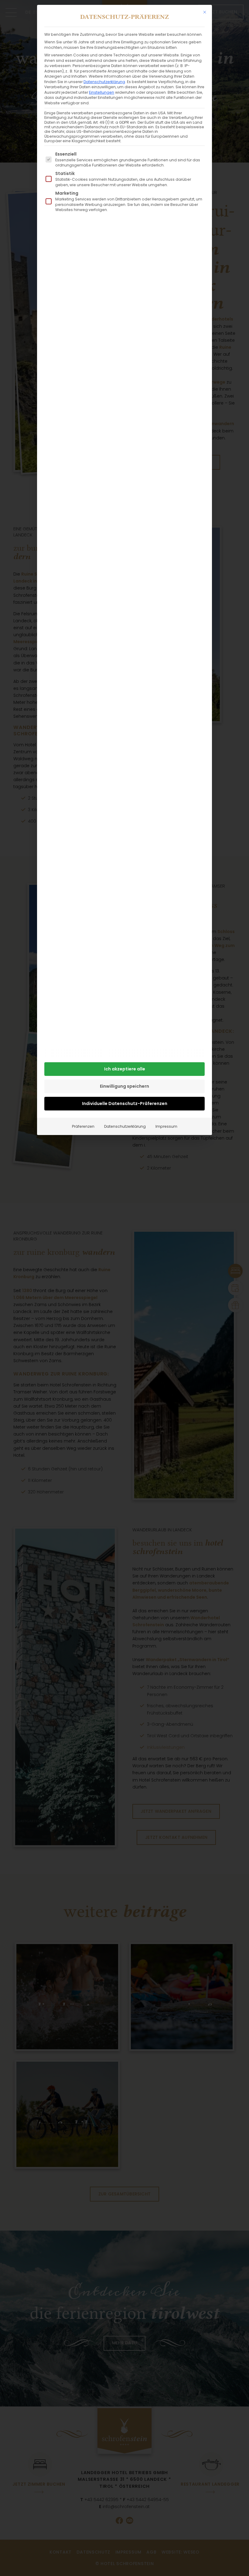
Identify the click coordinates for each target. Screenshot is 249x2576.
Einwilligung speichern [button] (124, 1086)
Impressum (166, 1126)
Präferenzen (83, 1126)
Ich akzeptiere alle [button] (125, 1069)
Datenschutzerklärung (104, 82)
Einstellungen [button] (102, 92)
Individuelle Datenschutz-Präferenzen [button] (125, 1103)
